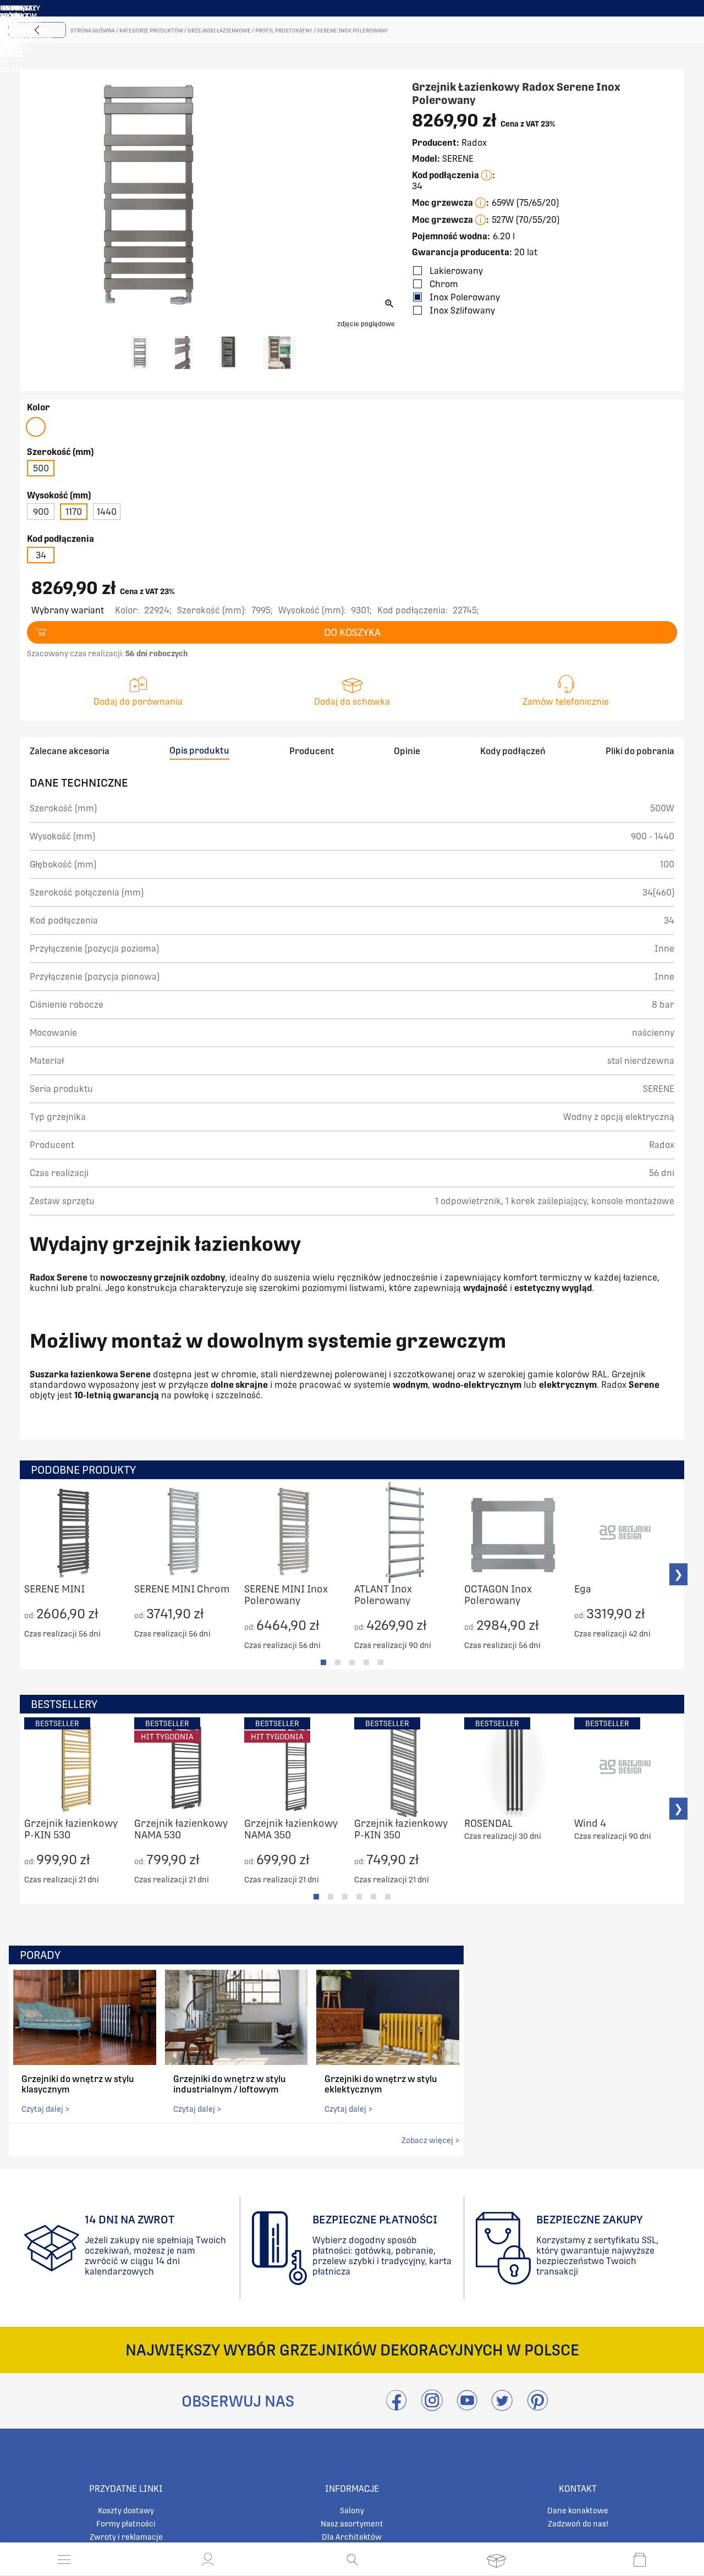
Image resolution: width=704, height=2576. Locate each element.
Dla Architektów (352, 2537)
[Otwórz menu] (64, 2559)
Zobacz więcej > (430, 2140)
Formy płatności (126, 2524)
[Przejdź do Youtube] (467, 2407)
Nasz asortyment (352, 2524)
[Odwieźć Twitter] (502, 2407)
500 (41, 468)
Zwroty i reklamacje (126, 2537)
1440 (107, 512)
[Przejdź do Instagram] (432, 2407)
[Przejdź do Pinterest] (537, 2407)
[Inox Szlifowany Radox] (36, 427)
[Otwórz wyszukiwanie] (352, 2559)
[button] (208, 2559)
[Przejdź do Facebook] (396, 2407)
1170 (74, 512)
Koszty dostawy (126, 2511)
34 (41, 555)
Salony (352, 2511)
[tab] (323, 1662)
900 (41, 512)
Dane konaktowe (578, 2511)
